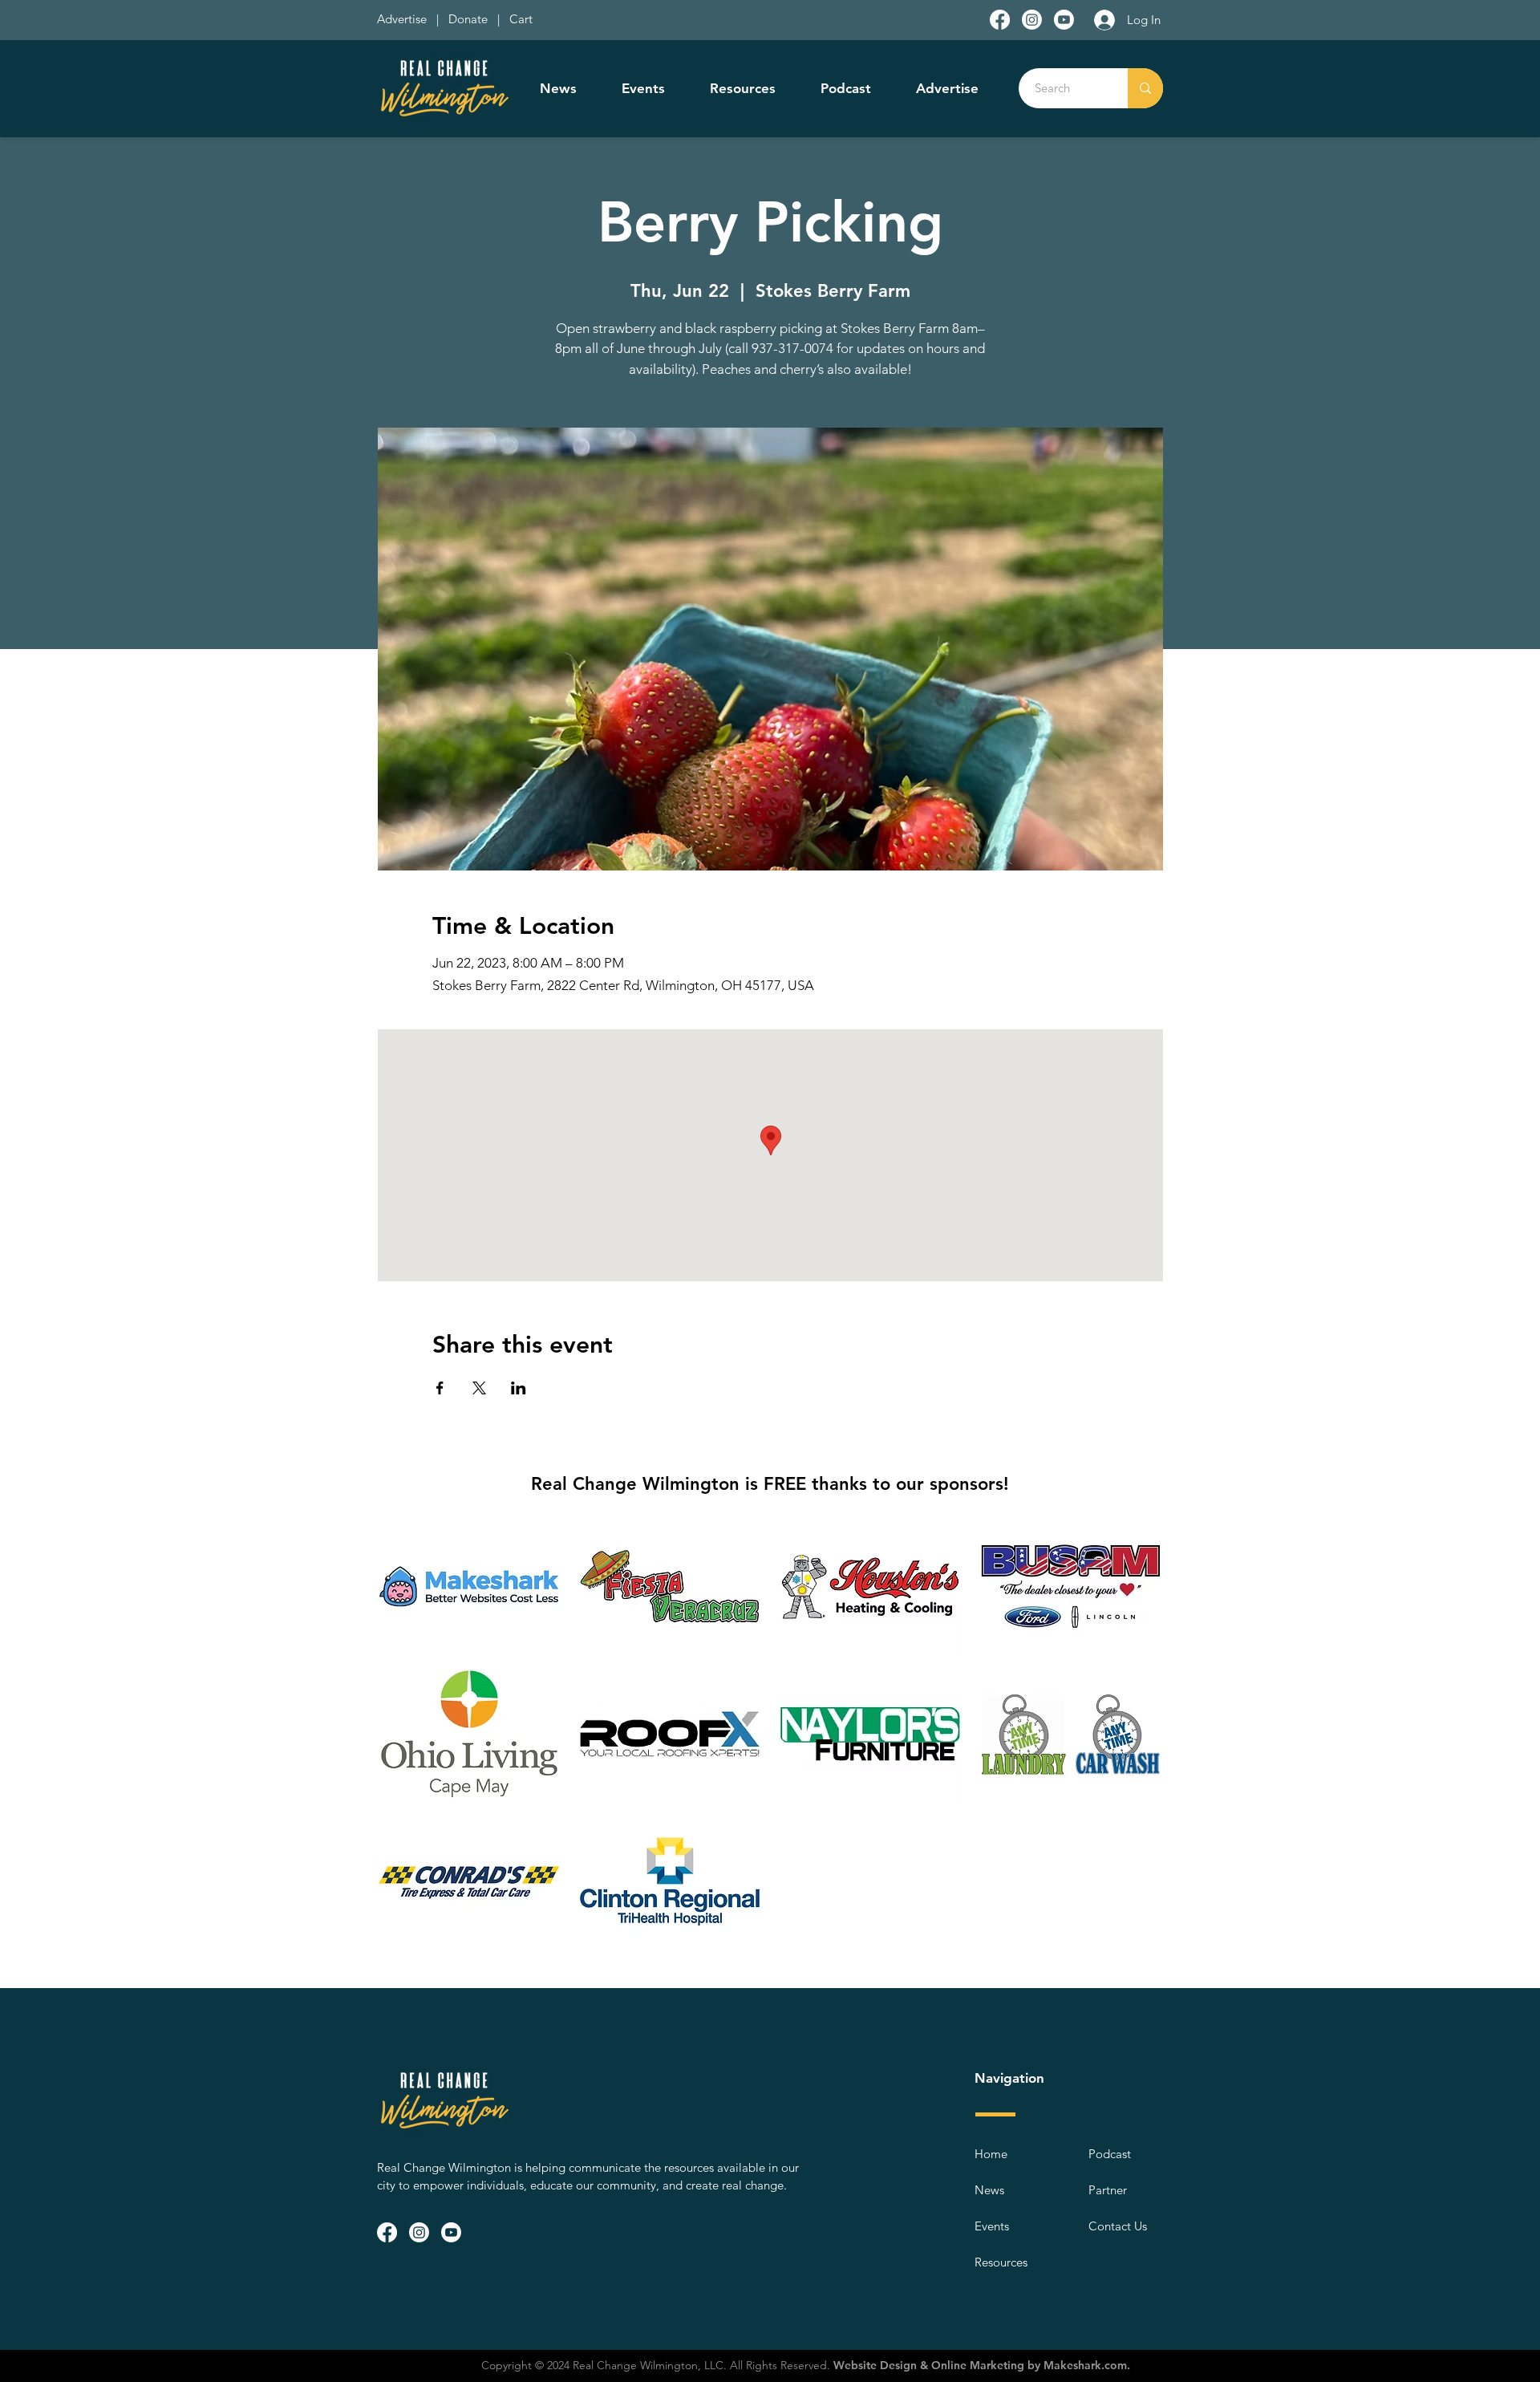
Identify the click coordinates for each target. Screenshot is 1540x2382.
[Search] (1145, 88)
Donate (471, 19)
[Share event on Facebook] (440, 1388)
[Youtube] (1064, 20)
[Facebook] (1000, 20)
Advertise (403, 19)
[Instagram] (1032, 20)
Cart (521, 19)
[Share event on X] (479, 1388)
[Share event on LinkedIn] (519, 1388)
